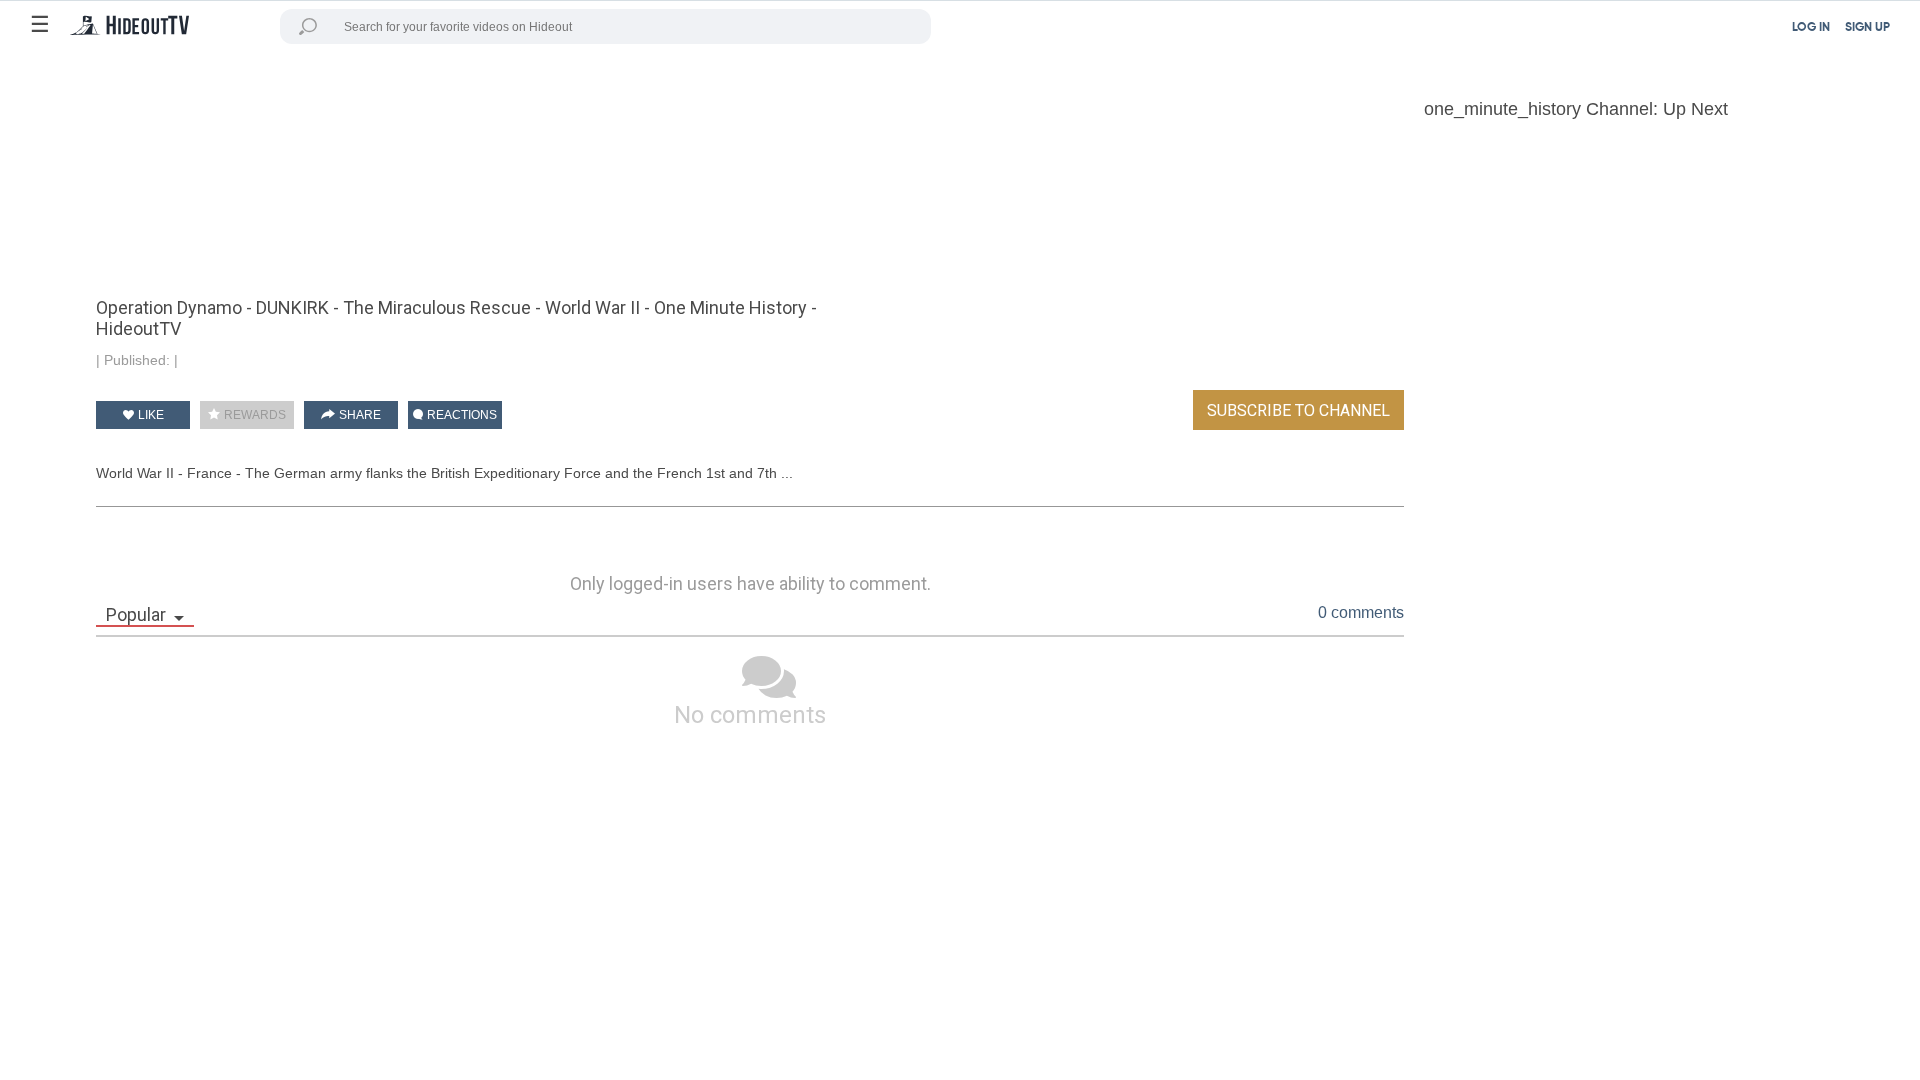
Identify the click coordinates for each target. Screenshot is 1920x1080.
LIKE (149, 415)
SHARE (358, 415)
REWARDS (253, 415)
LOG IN (1811, 28)
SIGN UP (1867, 28)
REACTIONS (460, 415)
